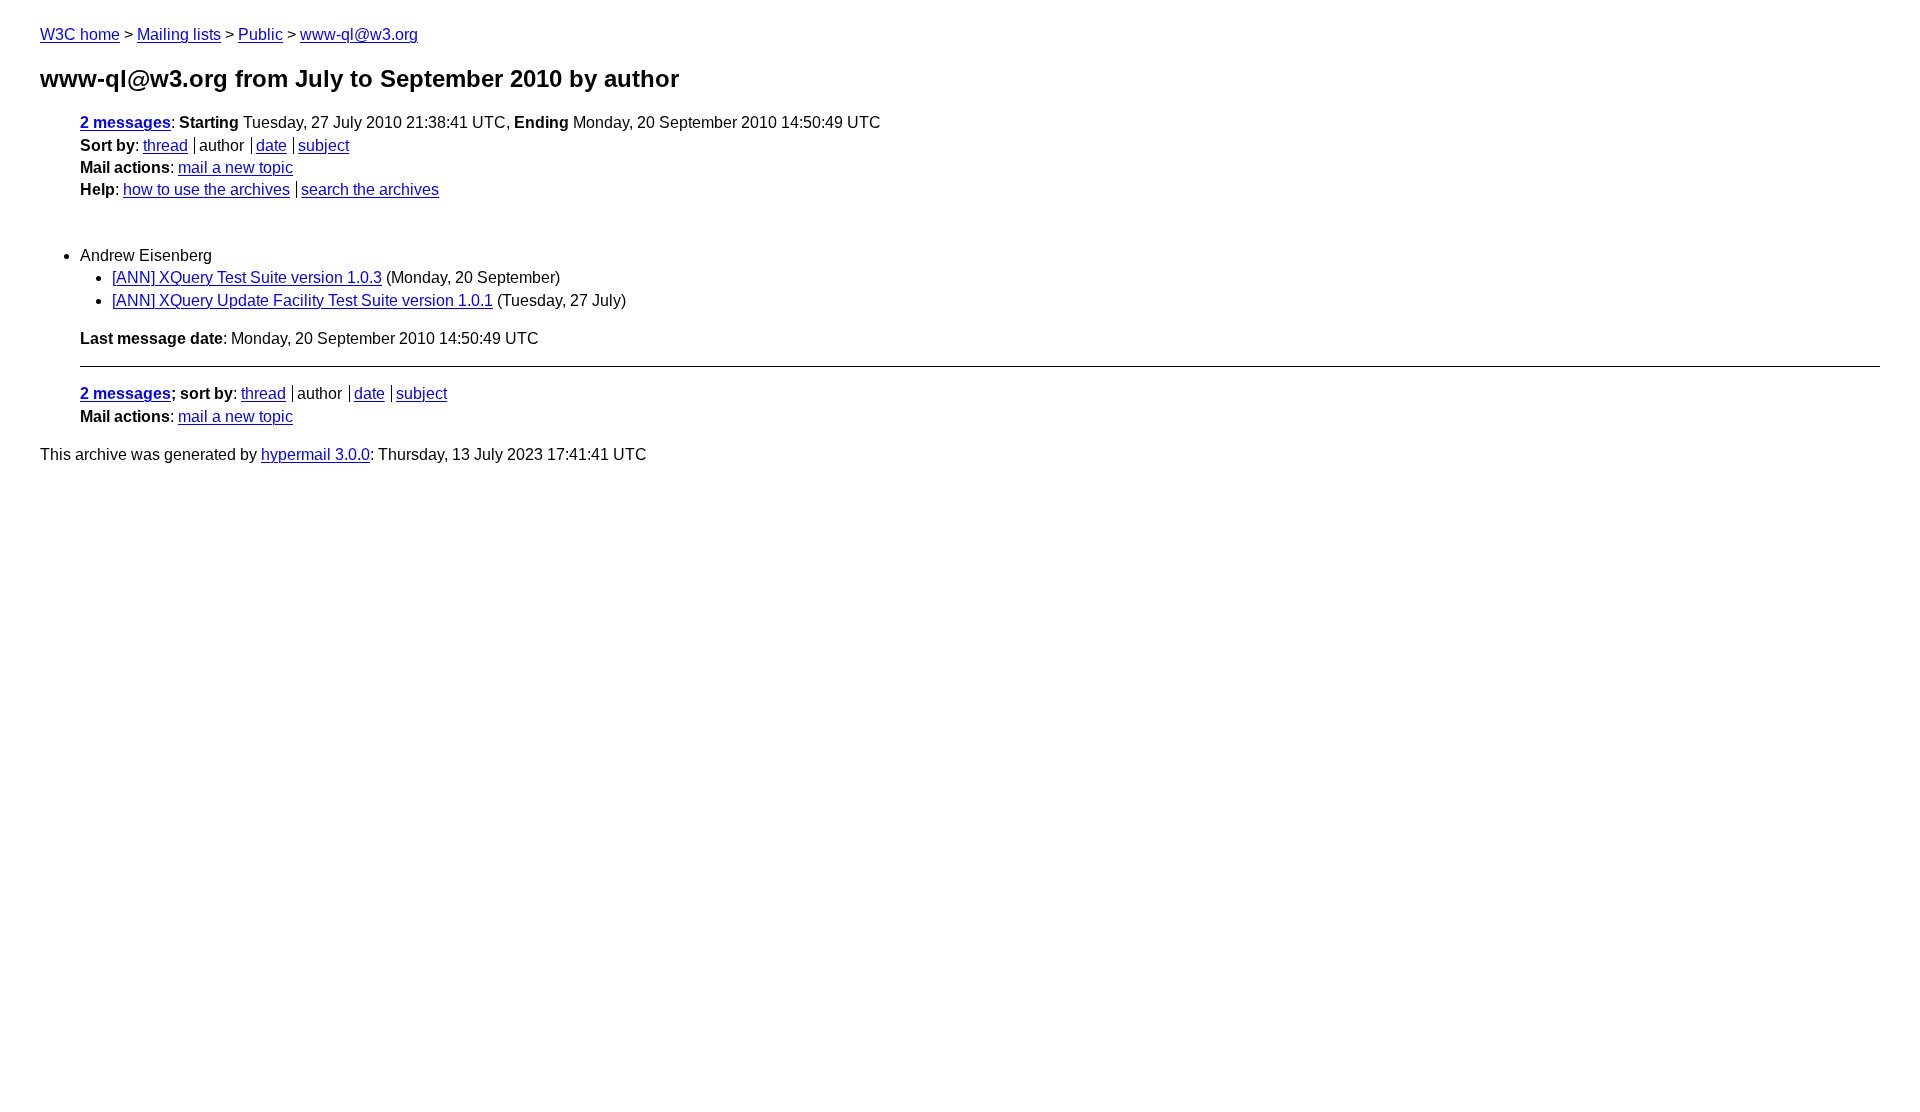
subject (323, 145)
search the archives (370, 189)
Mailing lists (179, 34)
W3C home (80, 34)
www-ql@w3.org (359, 34)
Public (260, 34)
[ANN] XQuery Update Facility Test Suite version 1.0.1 (302, 300)
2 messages (125, 122)
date (271, 145)
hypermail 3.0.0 (315, 454)
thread (165, 145)
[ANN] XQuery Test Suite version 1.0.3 (247, 277)
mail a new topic (235, 167)
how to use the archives (206, 189)
